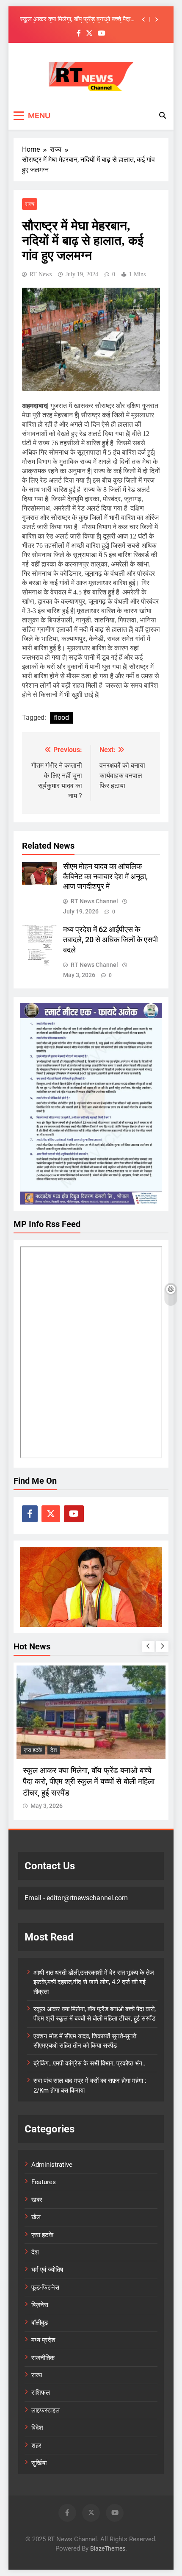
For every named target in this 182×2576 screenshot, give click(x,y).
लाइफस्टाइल (45, 2410)
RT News (41, 274)
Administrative (52, 2165)
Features (44, 2182)
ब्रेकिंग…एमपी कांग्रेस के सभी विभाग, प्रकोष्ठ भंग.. (90, 2063)
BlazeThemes (108, 2549)
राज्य (30, 204)
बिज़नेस (40, 2305)
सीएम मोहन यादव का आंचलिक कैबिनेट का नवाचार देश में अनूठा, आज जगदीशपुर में (105, 877)
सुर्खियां (39, 2463)
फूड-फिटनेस (45, 2287)
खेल (36, 2217)
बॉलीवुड (40, 2323)
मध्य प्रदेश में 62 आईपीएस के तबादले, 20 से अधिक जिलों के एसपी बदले (110, 940)
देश (54, 1750)
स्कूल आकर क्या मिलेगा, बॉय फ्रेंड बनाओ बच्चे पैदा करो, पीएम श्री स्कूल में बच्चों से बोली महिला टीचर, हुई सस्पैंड (75, 19)
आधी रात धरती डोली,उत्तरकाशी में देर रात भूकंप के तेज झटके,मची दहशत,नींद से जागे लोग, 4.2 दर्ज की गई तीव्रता (94, 1982)
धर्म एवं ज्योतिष (47, 2270)
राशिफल (41, 2393)
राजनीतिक (43, 2358)
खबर (37, 2200)
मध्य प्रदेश (43, 2340)
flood (61, 718)
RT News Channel (94, 901)
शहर (36, 2446)
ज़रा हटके (33, 1750)
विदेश (37, 2428)
